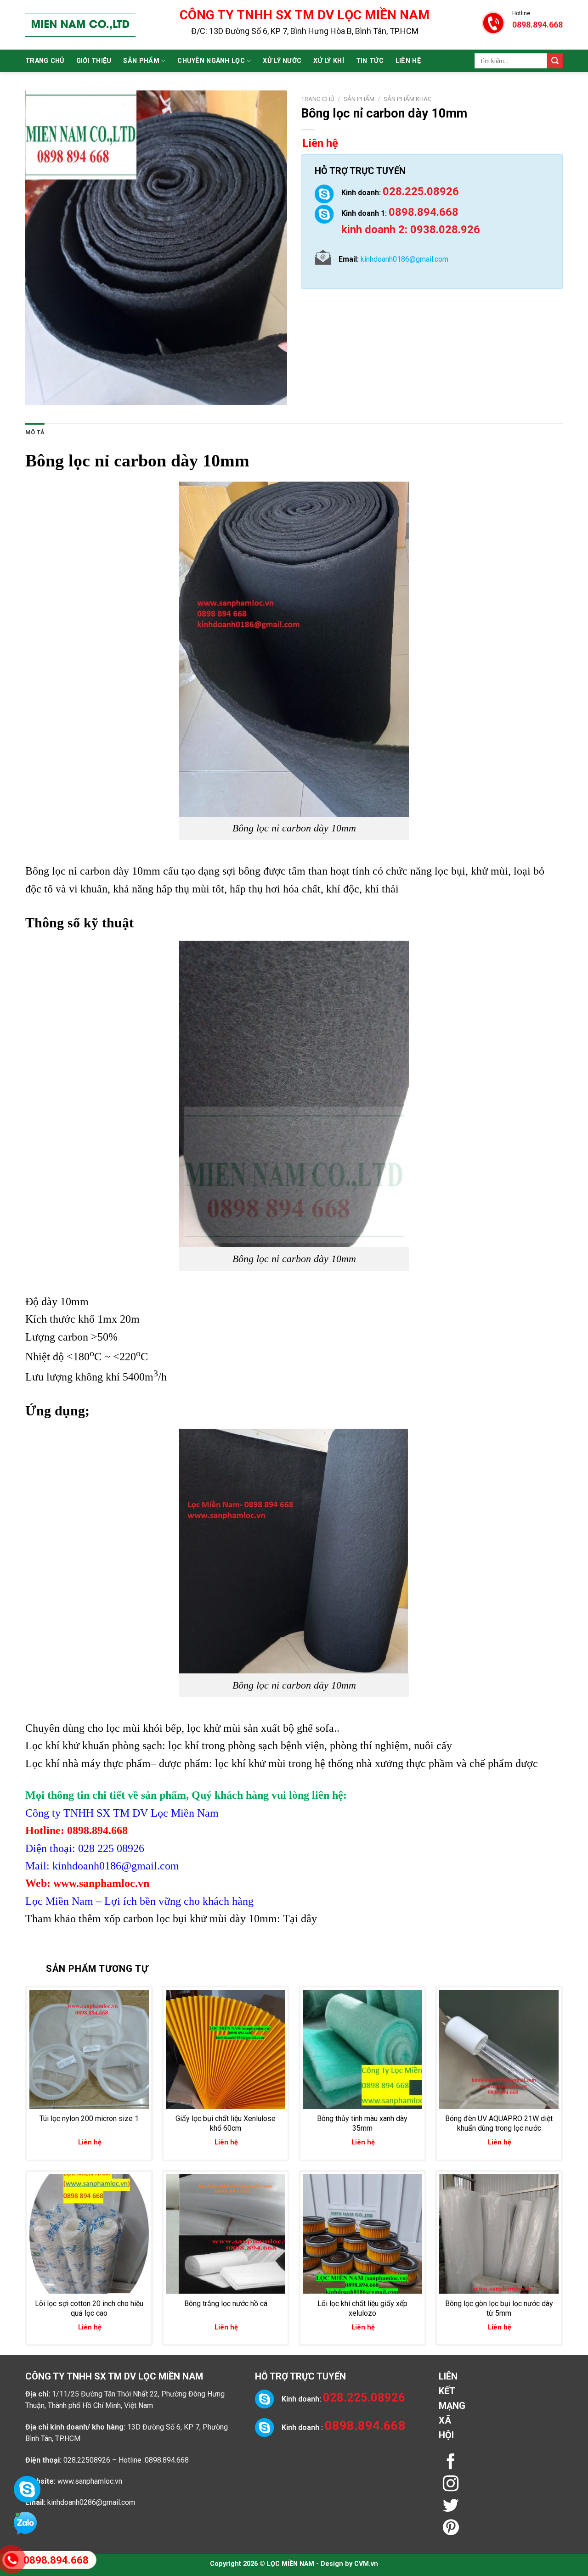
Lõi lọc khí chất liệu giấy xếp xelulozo (362, 2308)
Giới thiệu (94, 61)
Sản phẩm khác (408, 99)
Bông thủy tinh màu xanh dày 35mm (362, 2123)
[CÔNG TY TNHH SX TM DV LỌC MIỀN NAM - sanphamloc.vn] (80, 25)
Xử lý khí (329, 61)
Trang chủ (45, 61)
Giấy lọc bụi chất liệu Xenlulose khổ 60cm (226, 2123)
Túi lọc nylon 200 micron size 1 (89, 2119)
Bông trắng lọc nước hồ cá (226, 2304)
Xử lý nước (282, 61)
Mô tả (35, 432)
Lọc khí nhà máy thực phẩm (88, 1763)
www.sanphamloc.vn (90, 2481)
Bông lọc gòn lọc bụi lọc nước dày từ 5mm (499, 2308)
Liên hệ (408, 61)
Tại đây (300, 1919)
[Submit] (555, 61)
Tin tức (370, 61)
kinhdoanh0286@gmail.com (91, 2502)
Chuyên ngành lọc (211, 61)
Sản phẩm (141, 61)
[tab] (35, 432)
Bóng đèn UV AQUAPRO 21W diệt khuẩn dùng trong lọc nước (499, 2123)
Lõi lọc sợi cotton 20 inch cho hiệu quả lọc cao (89, 2308)
